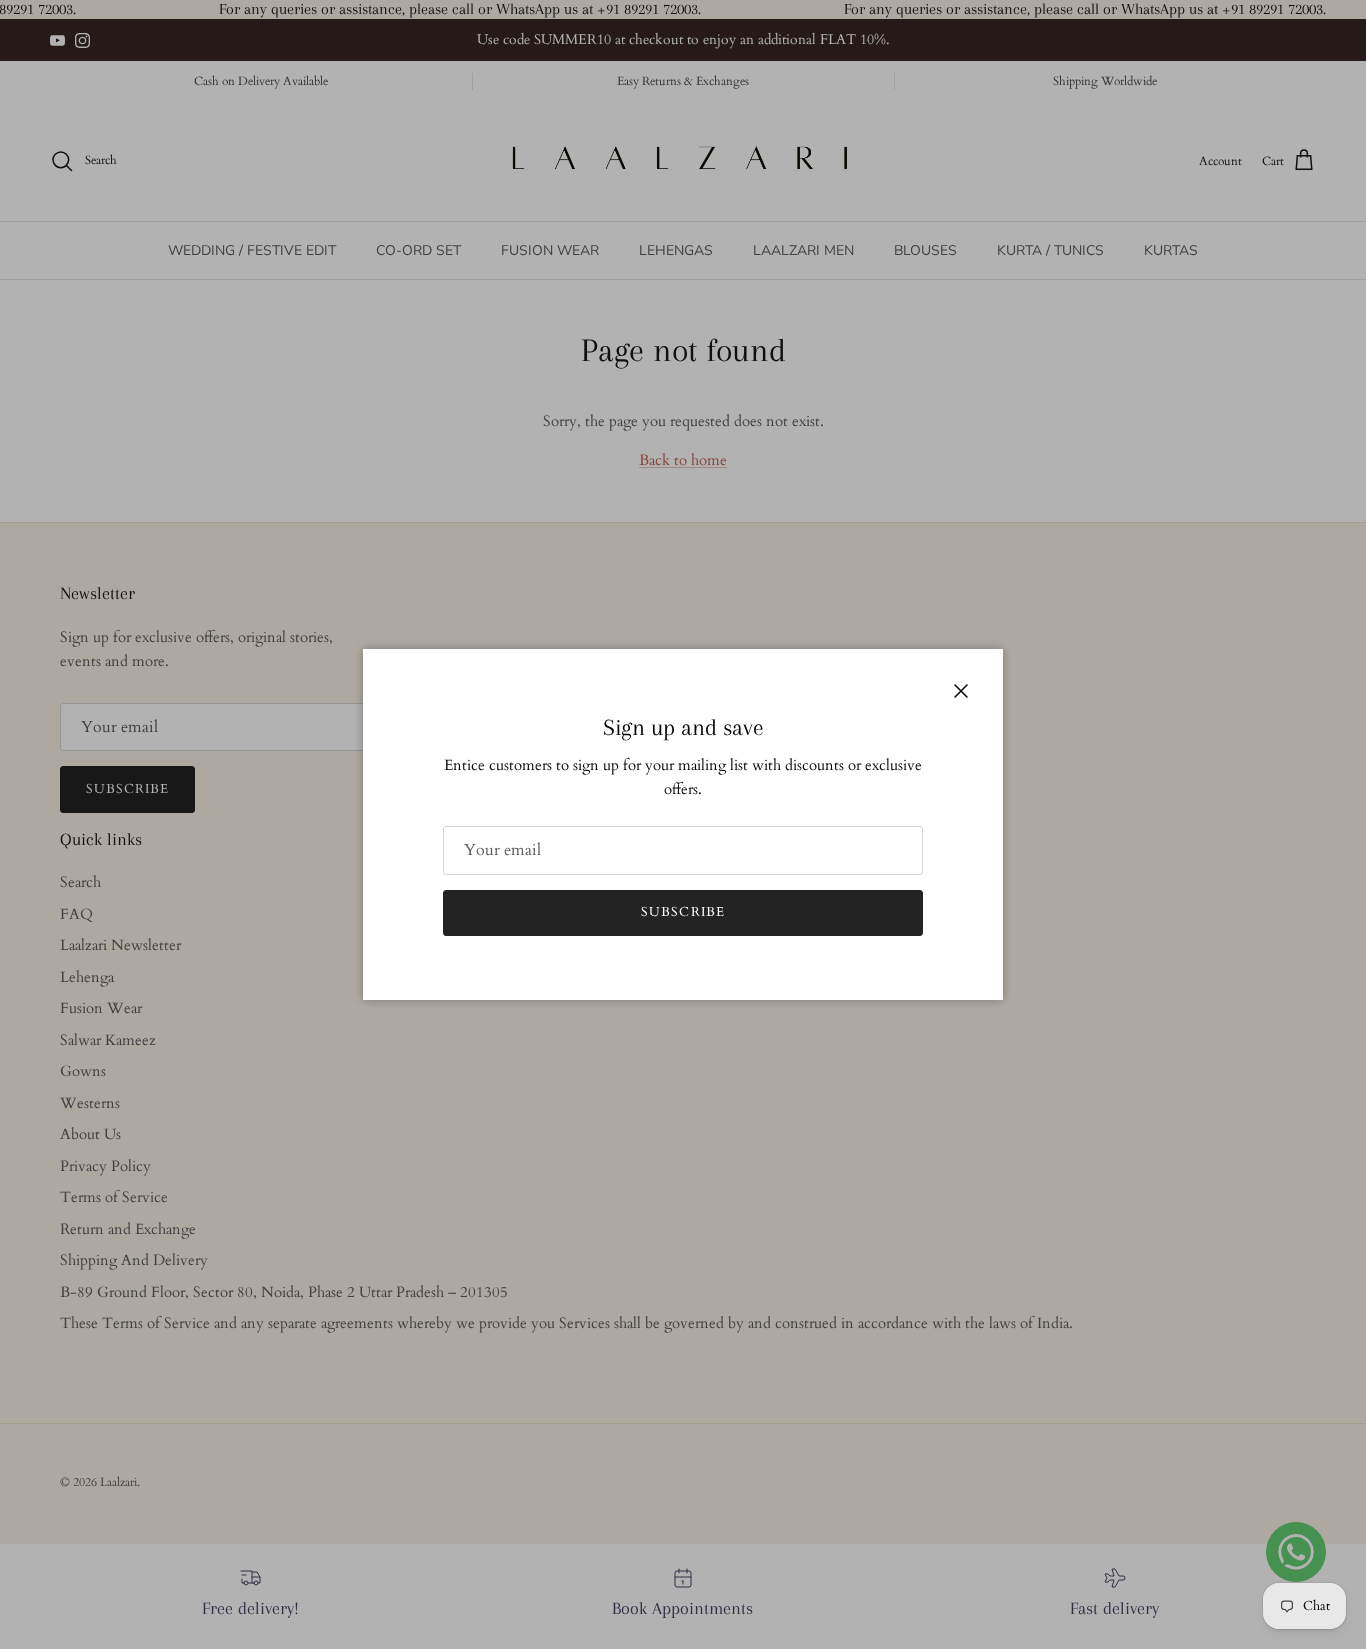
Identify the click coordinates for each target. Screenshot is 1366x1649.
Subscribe (682, 912)
